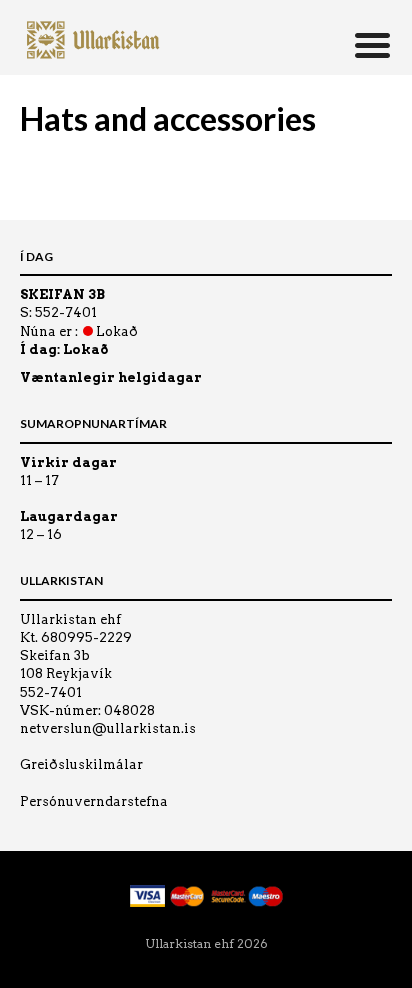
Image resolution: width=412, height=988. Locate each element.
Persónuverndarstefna (94, 801)
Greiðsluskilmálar (81, 764)
